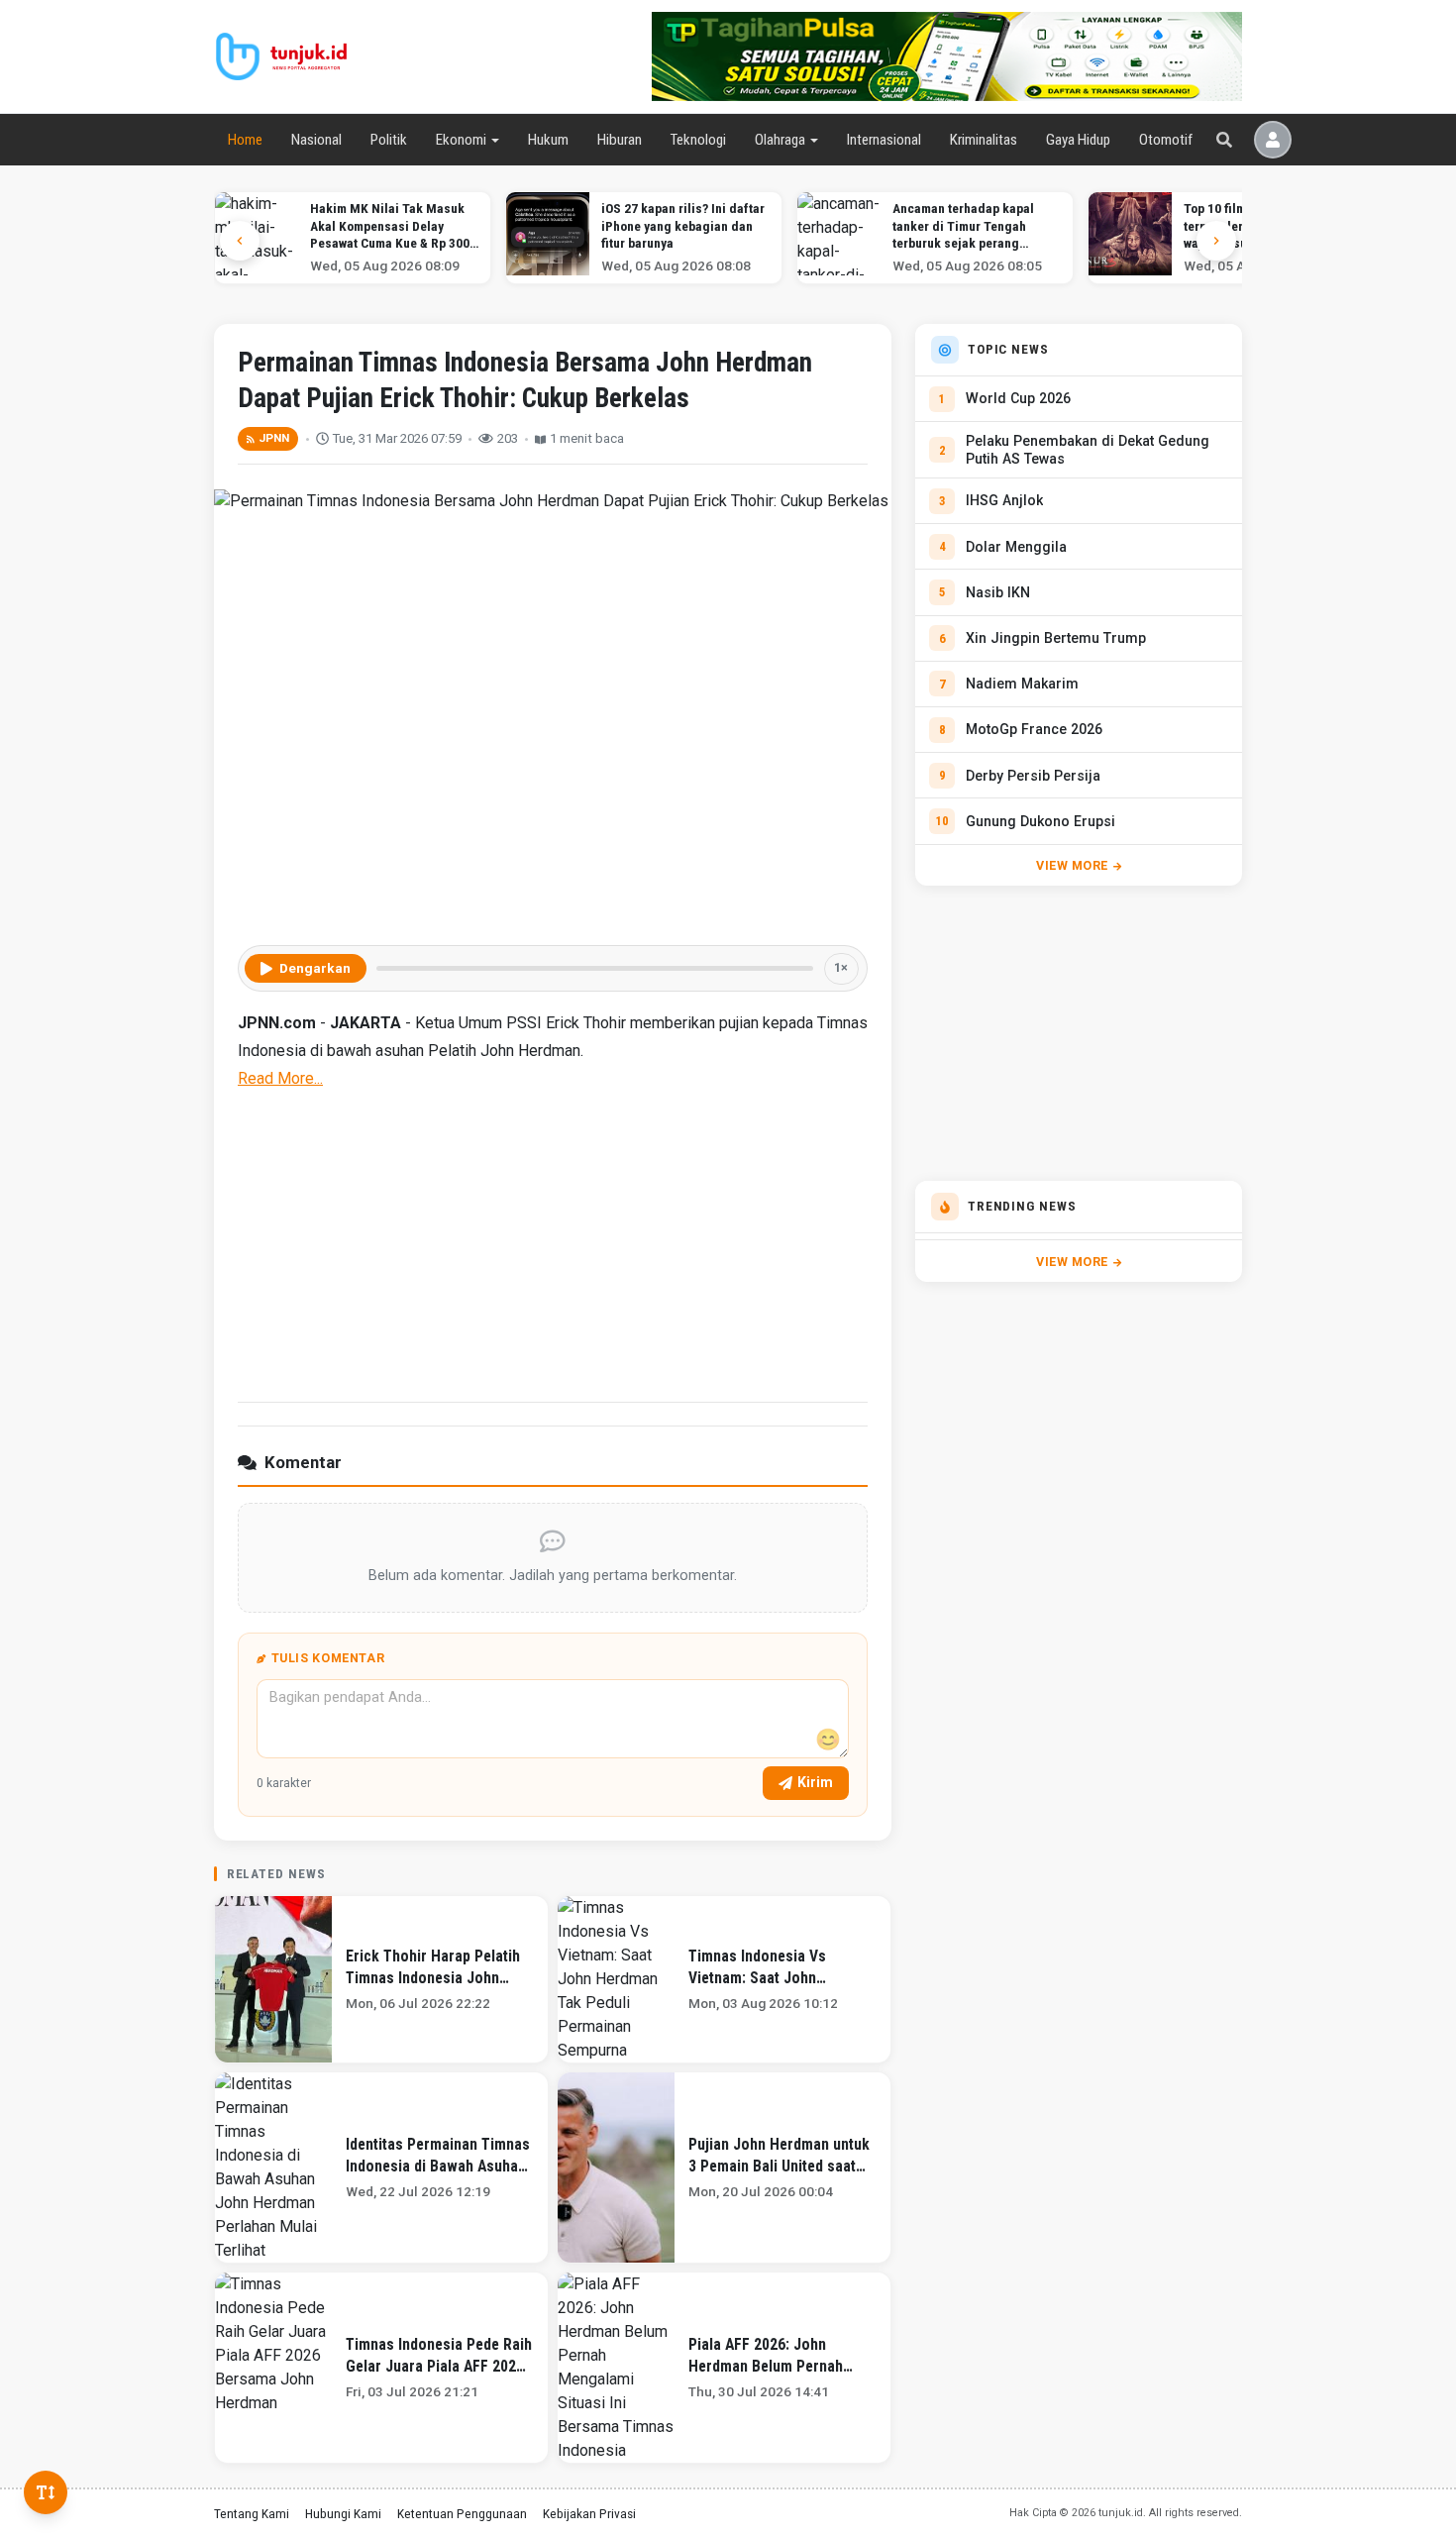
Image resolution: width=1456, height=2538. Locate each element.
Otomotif (1166, 140)
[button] (1216, 241)
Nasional (316, 140)
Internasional (884, 140)
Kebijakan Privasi (589, 2513)
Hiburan (620, 140)
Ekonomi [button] (461, 140)
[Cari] (1224, 140)
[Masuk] (1273, 140)
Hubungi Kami (343, 2513)
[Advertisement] (553, 1243)
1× (841, 967)
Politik (389, 140)
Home (245, 140)
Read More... (280, 1078)
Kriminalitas (984, 140)
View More (1072, 865)
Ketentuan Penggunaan (462, 2513)
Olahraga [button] (780, 140)
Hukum (548, 140)
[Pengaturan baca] (46, 2492)
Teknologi (698, 140)
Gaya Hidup (1078, 140)
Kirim (815, 1782)
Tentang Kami (252, 2513)
